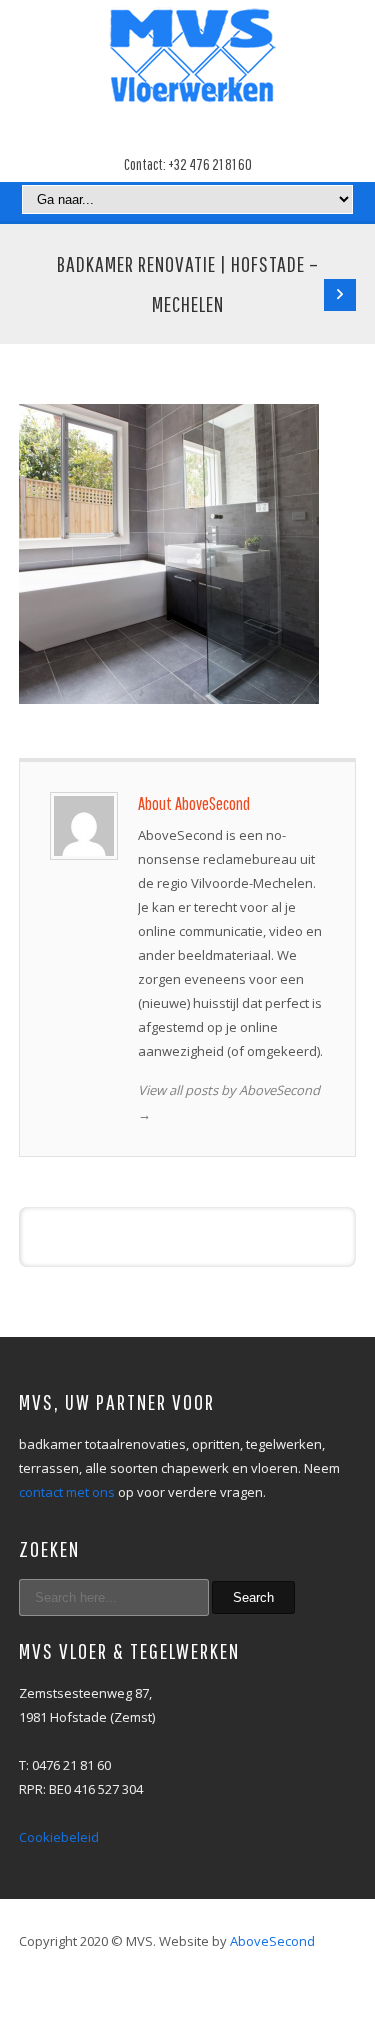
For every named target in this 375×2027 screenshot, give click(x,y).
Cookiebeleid (59, 1837)
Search (253, 1597)
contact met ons (67, 1492)
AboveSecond (272, 1941)
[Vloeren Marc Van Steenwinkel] (188, 56)
